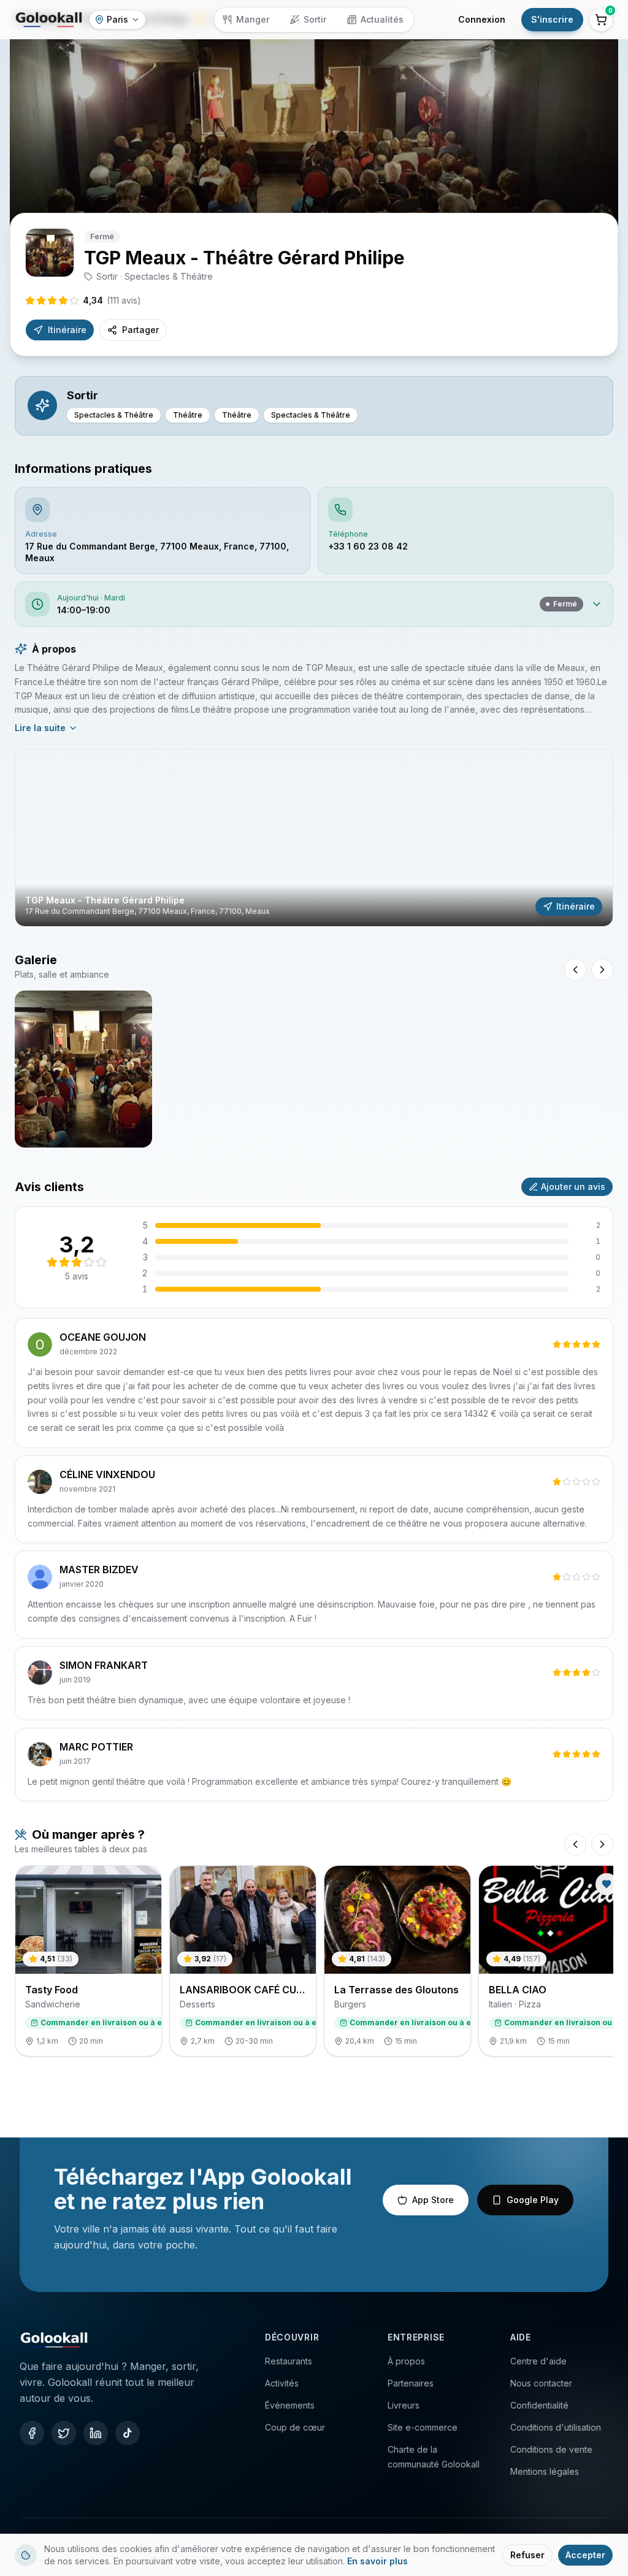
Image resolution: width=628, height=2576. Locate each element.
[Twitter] (64, 2433)
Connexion (482, 19)
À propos (406, 2361)
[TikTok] (128, 2433)
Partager (140, 330)
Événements (290, 2405)
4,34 (112, 300)
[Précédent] (575, 1844)
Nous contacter (541, 2383)
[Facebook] (32, 2433)
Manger (253, 19)
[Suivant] (602, 1844)
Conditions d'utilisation (556, 2427)
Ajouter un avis (573, 1186)
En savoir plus (377, 2561)
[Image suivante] (602, 970)
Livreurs (404, 2405)
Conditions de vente (551, 2449)
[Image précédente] (575, 970)
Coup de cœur (295, 2427)
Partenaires (411, 2383)
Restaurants (289, 2361)
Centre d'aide (538, 2361)
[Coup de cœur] (607, 1884)
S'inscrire (552, 19)
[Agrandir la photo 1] (83, 1069)
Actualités (382, 19)
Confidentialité (539, 2405)
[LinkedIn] (96, 2433)
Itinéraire (67, 330)
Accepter (585, 2555)
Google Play (533, 2200)
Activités (282, 2383)
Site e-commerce (423, 2427)
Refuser (527, 2555)
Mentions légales (545, 2471)
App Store (433, 2200)
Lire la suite (40, 728)
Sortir (315, 19)
